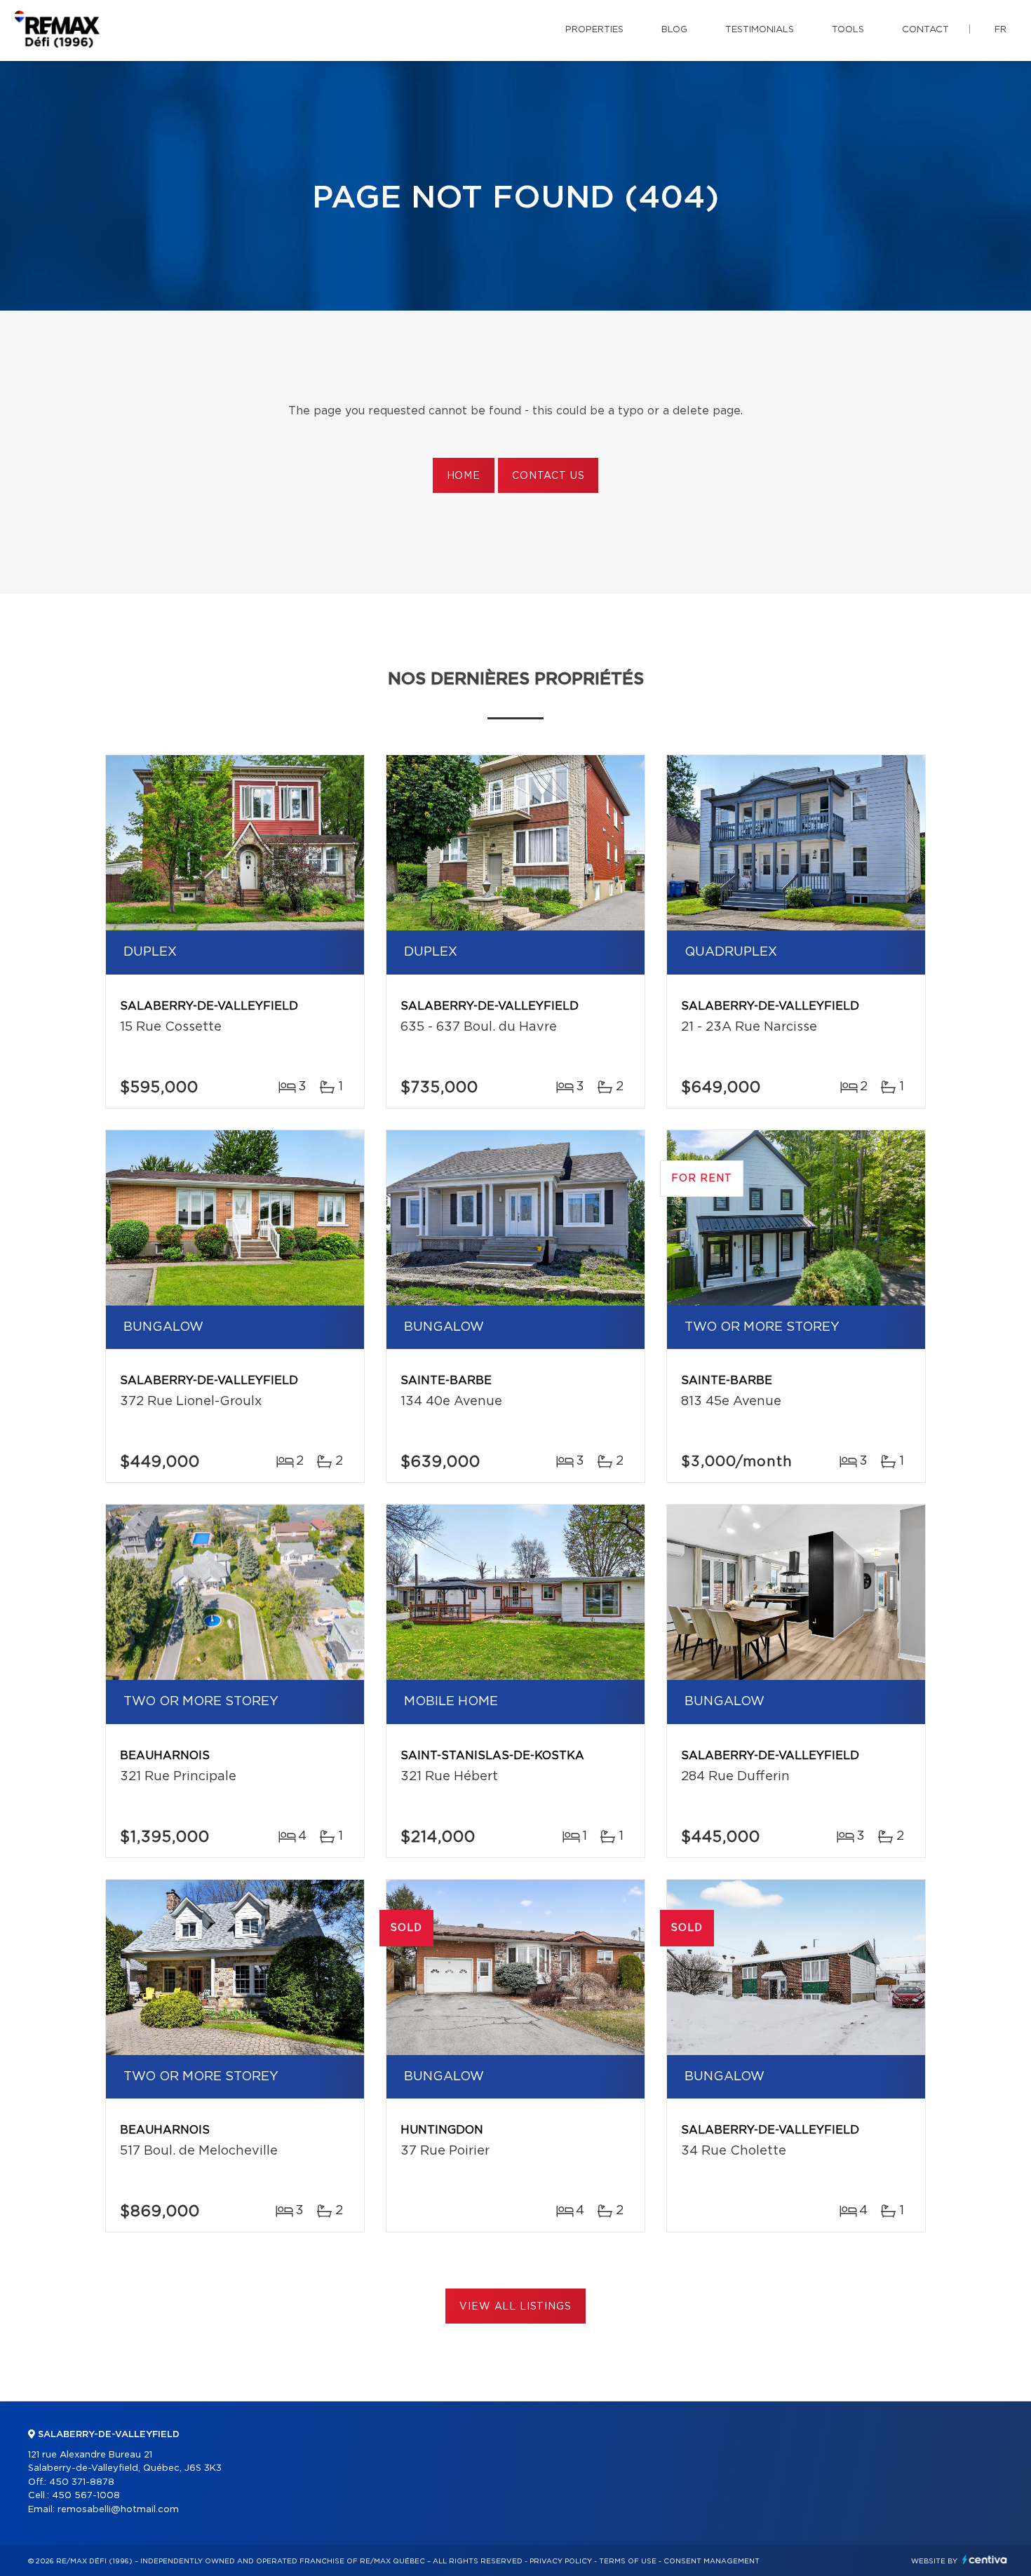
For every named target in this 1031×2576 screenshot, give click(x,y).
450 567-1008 (86, 2496)
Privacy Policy (561, 2561)
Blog (674, 30)
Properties (594, 30)
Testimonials (760, 30)
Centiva (985, 2560)
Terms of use (628, 2561)
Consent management (712, 2561)
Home (464, 476)
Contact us (548, 476)
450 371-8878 (82, 2482)
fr (1000, 30)
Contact (925, 30)
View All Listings (515, 2307)
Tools (848, 30)
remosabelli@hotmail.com (118, 2510)
